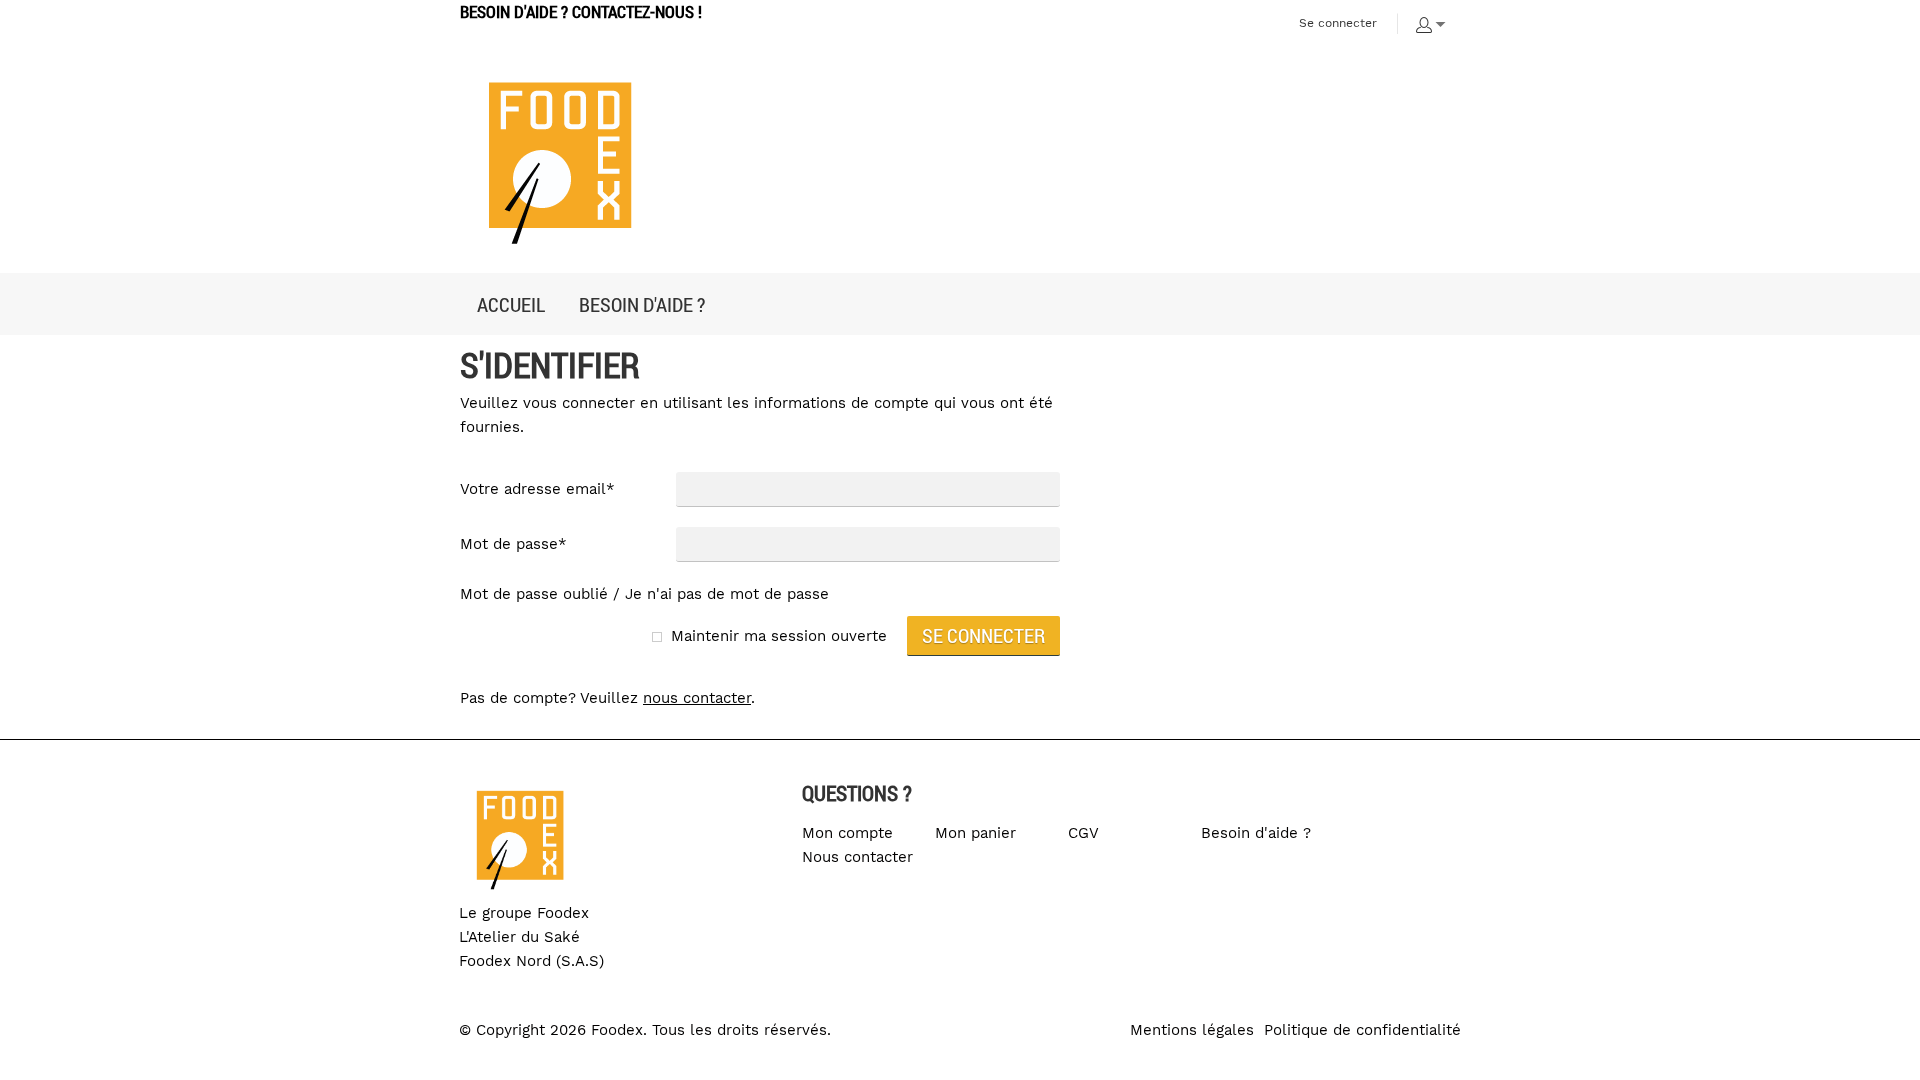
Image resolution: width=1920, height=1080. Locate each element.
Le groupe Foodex (524, 913)
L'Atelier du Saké (519, 937)
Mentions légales (1192, 1030)
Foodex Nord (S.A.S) (531, 961)
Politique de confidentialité (1362, 1030)
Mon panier (975, 833)
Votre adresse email (537, 489)
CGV (1083, 833)
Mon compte (847, 833)
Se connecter (1338, 23)
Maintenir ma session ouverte (779, 636)
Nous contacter (857, 857)
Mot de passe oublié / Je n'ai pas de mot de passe (644, 594)
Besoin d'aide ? (1256, 833)
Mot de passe (513, 544)
